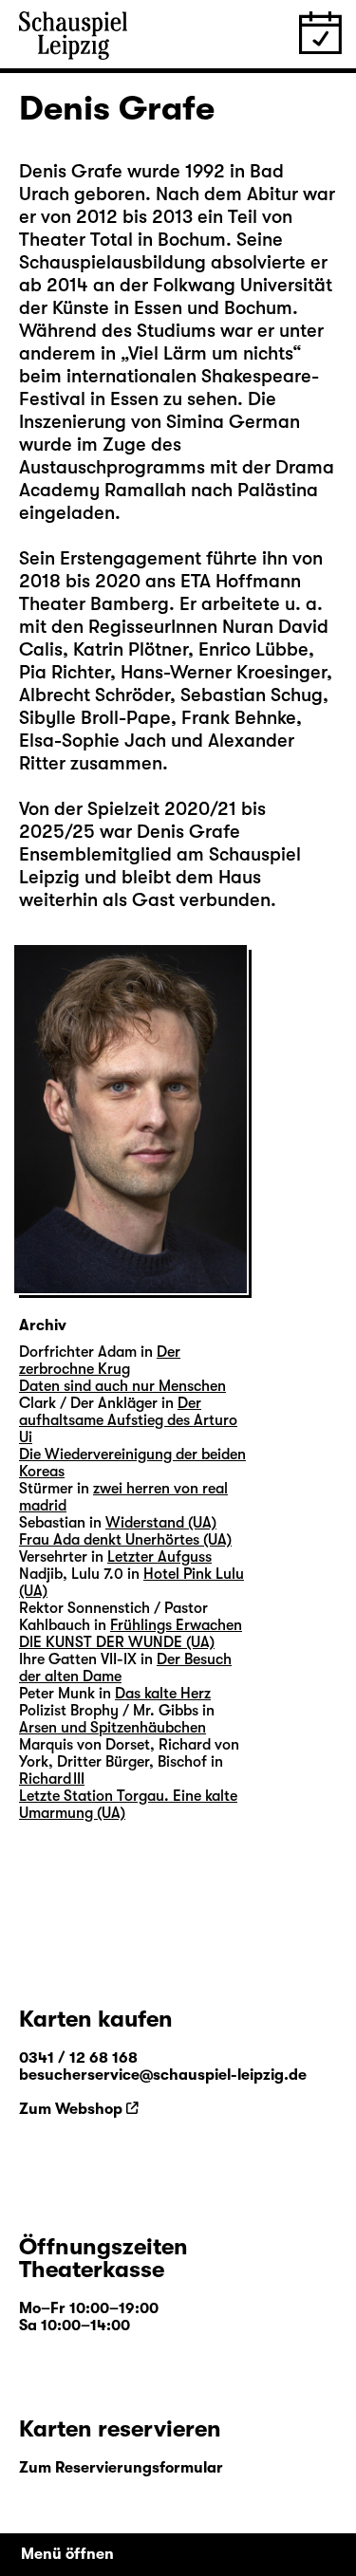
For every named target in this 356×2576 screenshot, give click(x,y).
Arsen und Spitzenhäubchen (112, 1728)
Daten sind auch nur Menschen (122, 1386)
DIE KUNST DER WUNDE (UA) (117, 1642)
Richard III (52, 1779)
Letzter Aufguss (159, 1557)
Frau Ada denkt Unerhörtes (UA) (125, 1540)
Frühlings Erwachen (176, 1625)
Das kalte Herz (163, 1694)
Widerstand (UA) (161, 1523)
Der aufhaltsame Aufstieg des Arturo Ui (128, 1420)
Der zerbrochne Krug (100, 1361)
